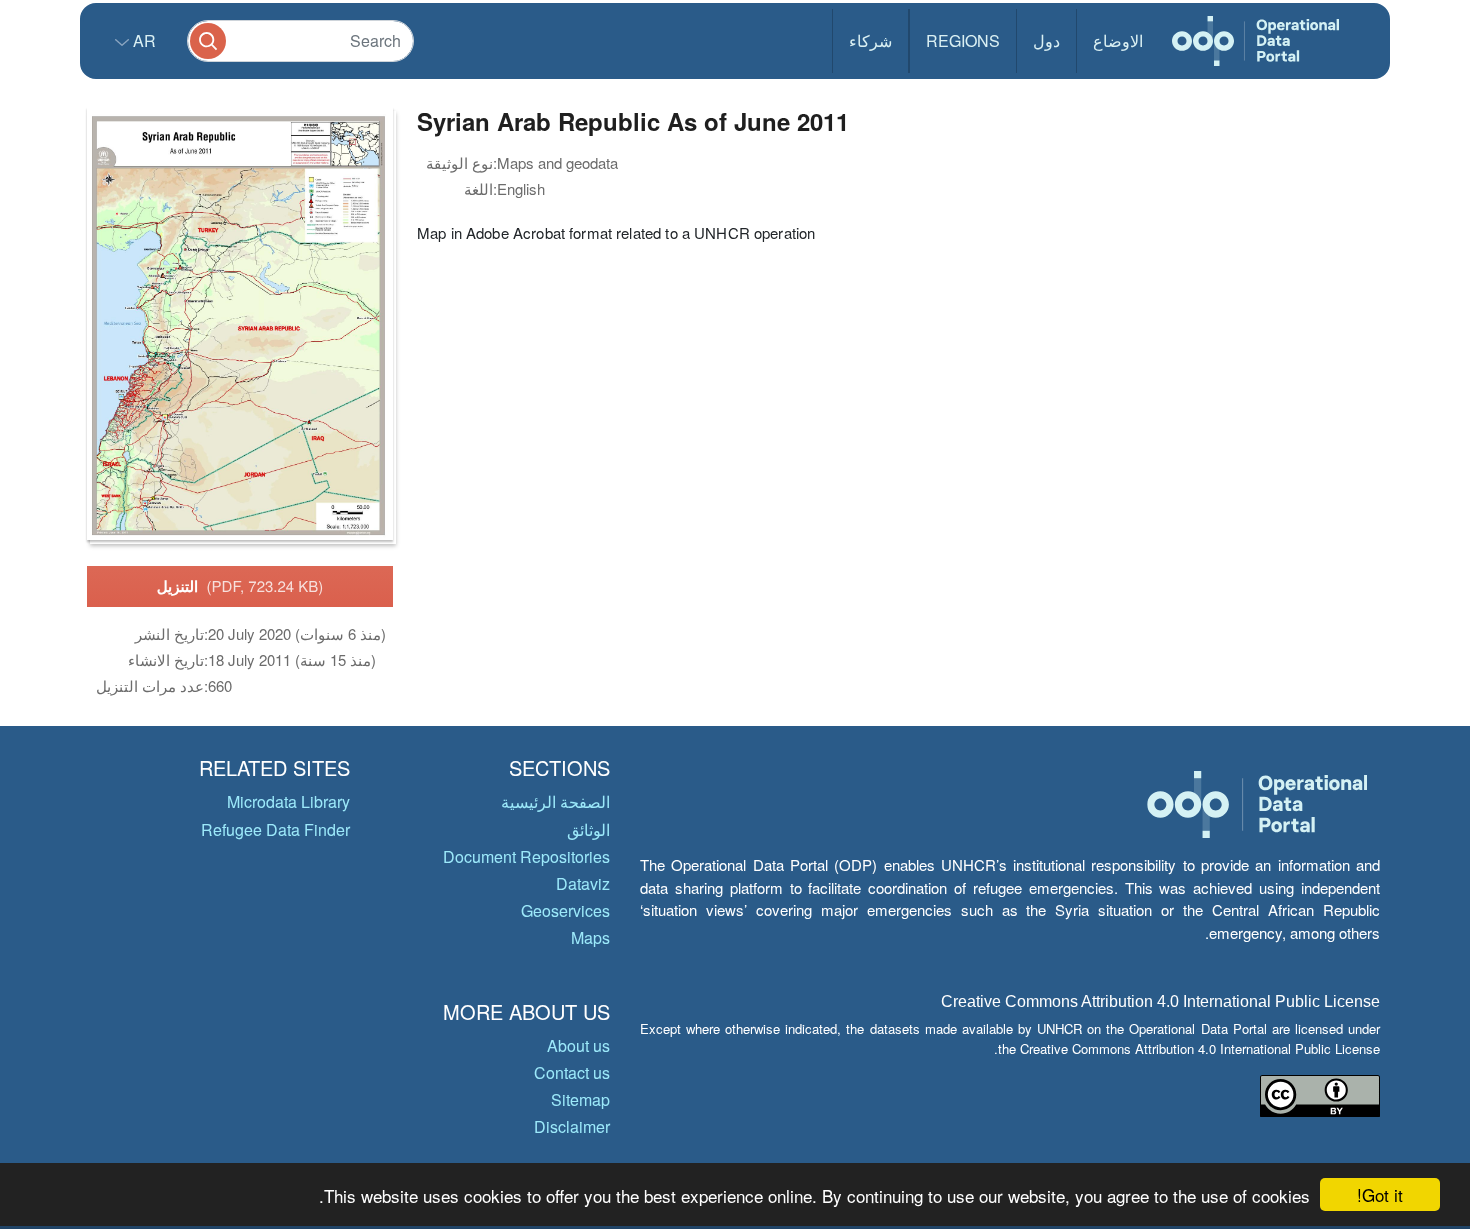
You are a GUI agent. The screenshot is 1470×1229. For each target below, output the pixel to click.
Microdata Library (288, 801)
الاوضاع (1118, 40)
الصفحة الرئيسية (555, 801)
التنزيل (240, 586)
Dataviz (583, 883)
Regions (963, 40)
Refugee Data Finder (275, 829)
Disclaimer (572, 1126)
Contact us (572, 1072)
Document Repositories (526, 856)
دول (1046, 40)
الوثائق (588, 829)
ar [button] (142, 40)
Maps (590, 937)
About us (578, 1045)
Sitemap (580, 1099)
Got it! (1380, 1194)
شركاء (870, 40)
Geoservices (565, 910)
